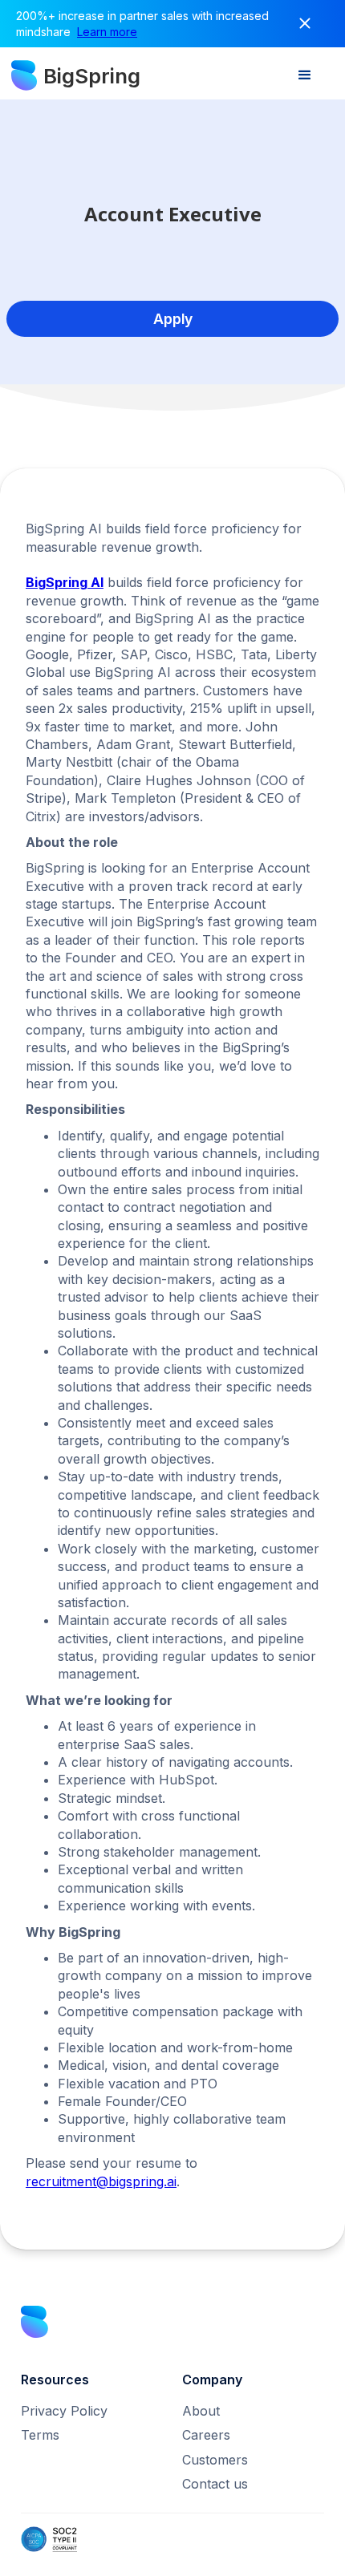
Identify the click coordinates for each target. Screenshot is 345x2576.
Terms (40, 2435)
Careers (206, 2435)
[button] (305, 75)
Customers (215, 2460)
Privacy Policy (64, 2411)
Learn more (107, 32)
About (201, 2411)
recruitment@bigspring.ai (101, 2181)
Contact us (215, 2484)
